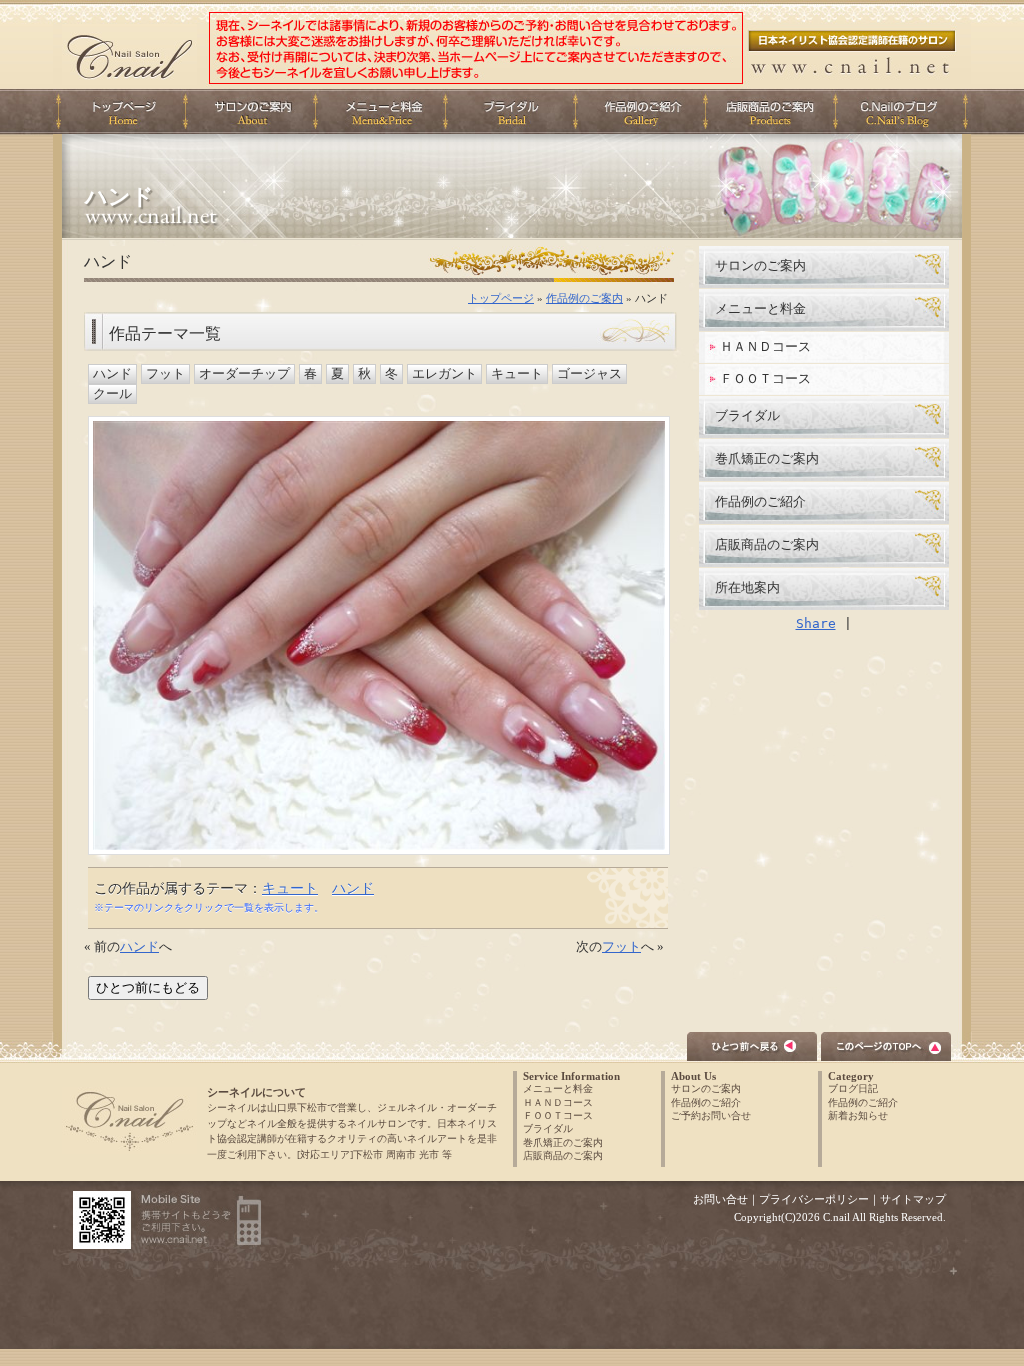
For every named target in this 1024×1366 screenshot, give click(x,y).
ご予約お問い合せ (711, 1115)
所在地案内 (747, 587)
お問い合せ (720, 1199)
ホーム (122, 111)
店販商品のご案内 (776, 111)
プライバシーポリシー (814, 1199)
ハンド (112, 374)
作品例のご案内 (584, 298)
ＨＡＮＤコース (765, 346)
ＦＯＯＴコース (765, 378)
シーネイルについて (256, 111)
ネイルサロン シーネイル (129, 1120)
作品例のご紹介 (760, 501)
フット (165, 374)
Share (816, 623)
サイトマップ (913, 1199)
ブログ (906, 111)
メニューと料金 (386, 111)
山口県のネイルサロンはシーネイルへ (129, 54)
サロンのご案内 (760, 265)
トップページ (501, 298)
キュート (517, 374)
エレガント (444, 374)
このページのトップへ (886, 1046)
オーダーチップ (244, 374)
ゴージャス (589, 374)
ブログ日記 (853, 1088)
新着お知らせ (858, 1115)
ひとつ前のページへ (752, 1046)
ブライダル (516, 111)
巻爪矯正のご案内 (767, 458)
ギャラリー (646, 111)
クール (112, 394)
